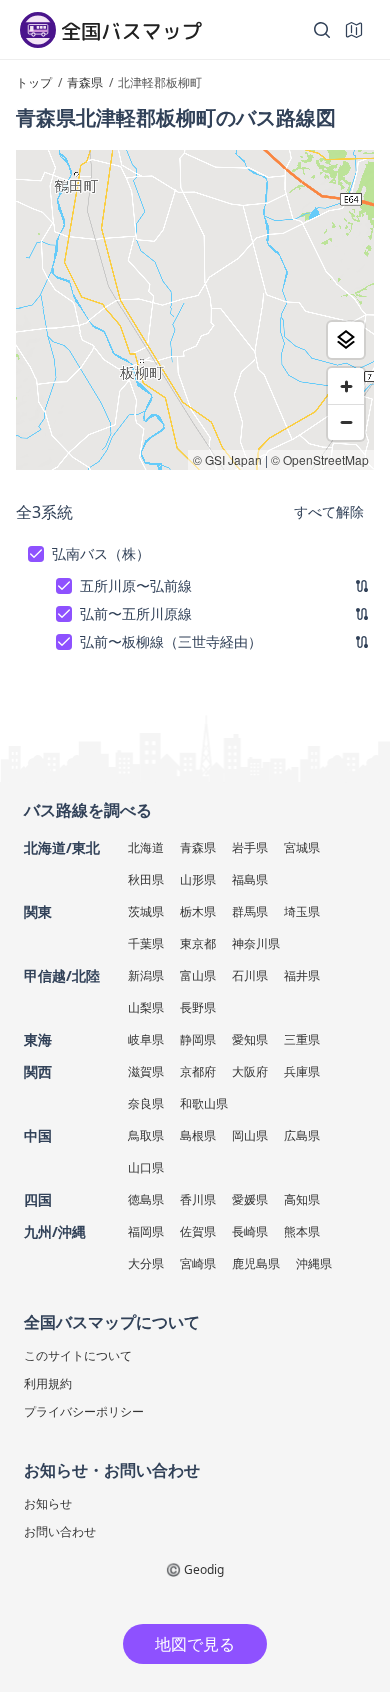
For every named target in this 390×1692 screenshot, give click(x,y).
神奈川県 (256, 943)
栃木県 (198, 911)
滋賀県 (146, 1071)
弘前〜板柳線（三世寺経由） (171, 641)
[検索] (322, 30)
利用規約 (48, 1383)
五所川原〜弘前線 (136, 585)
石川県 (250, 975)
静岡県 (198, 1039)
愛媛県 (250, 1199)
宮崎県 (198, 1263)
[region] (195, 310)
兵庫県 (302, 1071)
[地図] (354, 30)
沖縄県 (314, 1263)
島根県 (198, 1135)
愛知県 (250, 1039)
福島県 (250, 879)
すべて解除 (329, 511)
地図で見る (195, 1644)
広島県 (302, 1135)
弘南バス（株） (101, 553)
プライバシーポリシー (84, 1411)
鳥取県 (146, 1135)
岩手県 (250, 847)
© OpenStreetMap (320, 459)
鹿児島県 (256, 1263)
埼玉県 (302, 911)
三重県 (302, 1039)
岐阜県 (146, 1039)
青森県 (198, 847)
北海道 (146, 847)
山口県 (146, 1167)
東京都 (198, 943)
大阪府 (250, 1071)
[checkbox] (36, 554)
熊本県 (302, 1231)
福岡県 (146, 1231)
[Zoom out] (346, 422)
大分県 (146, 1263)
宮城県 (302, 847)
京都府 (198, 1071)
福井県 (302, 975)
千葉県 (146, 943)
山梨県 (146, 1007)
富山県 (198, 975)
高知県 (302, 1199)
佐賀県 (198, 1231)
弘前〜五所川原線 (136, 613)
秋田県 (146, 879)
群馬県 (250, 911)
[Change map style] (346, 340)
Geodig (204, 1569)
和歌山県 (204, 1103)
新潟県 (146, 975)
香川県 (198, 1199)
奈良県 (146, 1103)
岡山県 (250, 1135)
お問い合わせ (60, 1531)
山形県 (198, 879)
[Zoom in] (346, 386)
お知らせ (48, 1503)
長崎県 (250, 1231)
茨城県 (146, 911)
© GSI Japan (227, 459)
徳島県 (146, 1199)
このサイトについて (78, 1355)
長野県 (198, 1007)
